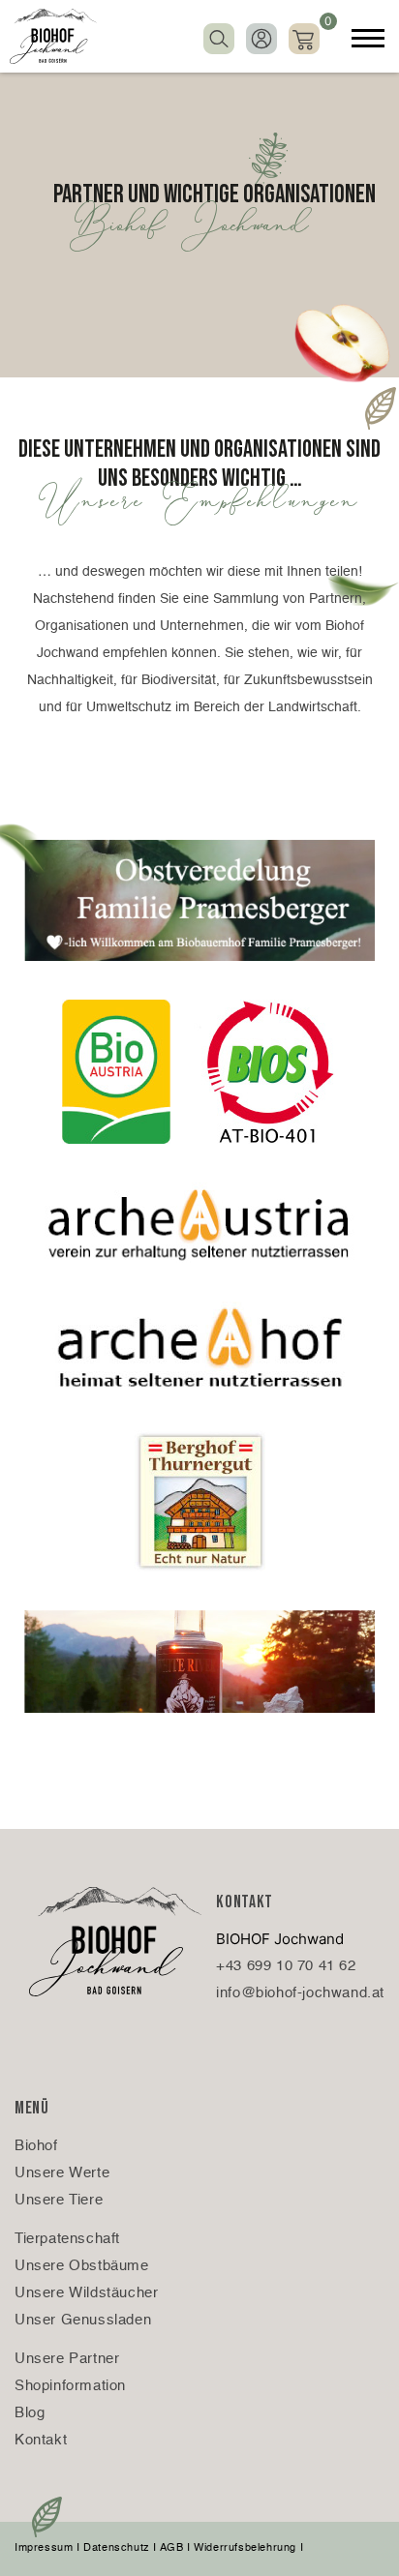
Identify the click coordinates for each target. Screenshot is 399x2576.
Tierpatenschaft (67, 2239)
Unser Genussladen (83, 2320)
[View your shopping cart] (304, 37)
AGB (172, 2548)
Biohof (36, 2146)
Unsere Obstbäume (82, 2266)
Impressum (44, 2548)
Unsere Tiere (59, 2200)
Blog (30, 2413)
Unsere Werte (62, 2173)
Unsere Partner (67, 2359)
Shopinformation (70, 2386)
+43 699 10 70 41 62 (286, 1966)
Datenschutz (117, 2548)
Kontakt (41, 2440)
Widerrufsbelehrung (245, 2548)
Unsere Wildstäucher (86, 2293)
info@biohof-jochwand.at (300, 1993)
